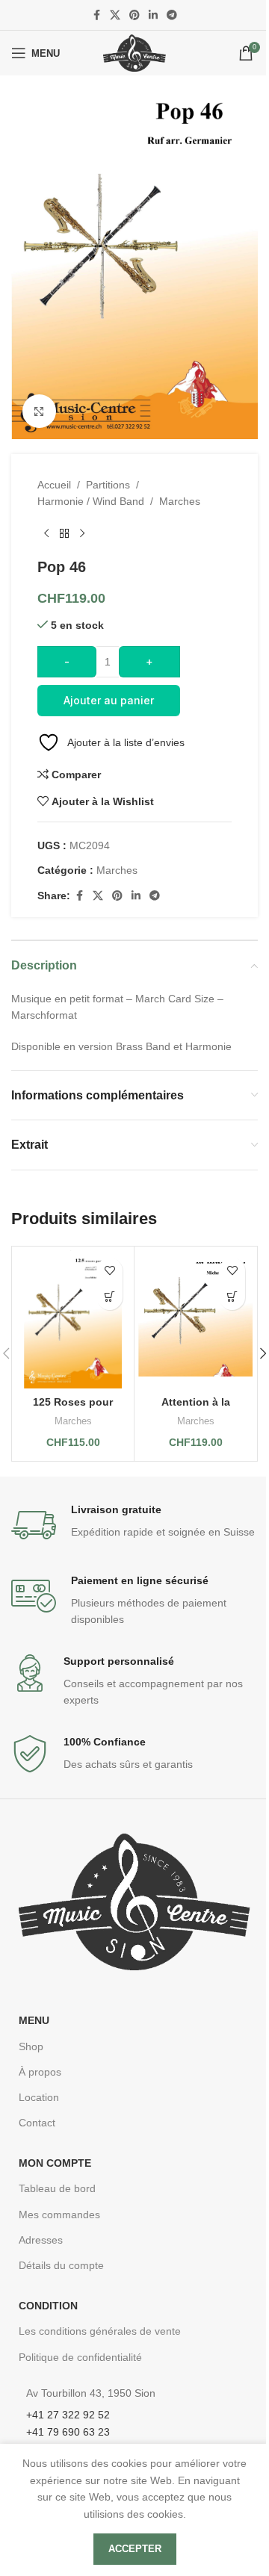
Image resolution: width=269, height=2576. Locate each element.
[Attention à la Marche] (195, 1319)
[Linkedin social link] (153, 15)
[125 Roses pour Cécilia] (73, 1319)
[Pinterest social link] (134, 15)
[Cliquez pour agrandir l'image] (39, 411)
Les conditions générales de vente (100, 2331)
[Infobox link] (134, 1525)
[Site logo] (134, 52)
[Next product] (82, 534)
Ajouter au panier (109, 700)
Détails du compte (61, 2265)
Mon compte (55, 2163)
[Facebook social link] (96, 15)
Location (39, 2097)
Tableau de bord (57, 2188)
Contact (37, 2123)
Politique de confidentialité (80, 2357)
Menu (34, 2020)
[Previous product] (46, 534)
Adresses (41, 2240)
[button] (109, 1297)
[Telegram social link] (172, 15)
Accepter (135, 2549)
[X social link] (115, 15)
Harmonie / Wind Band (91, 501)
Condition (48, 2306)
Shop (31, 2046)
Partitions (108, 485)
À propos (40, 2072)
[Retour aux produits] (64, 534)
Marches (180, 501)
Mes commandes (59, 2215)
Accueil (54, 485)
